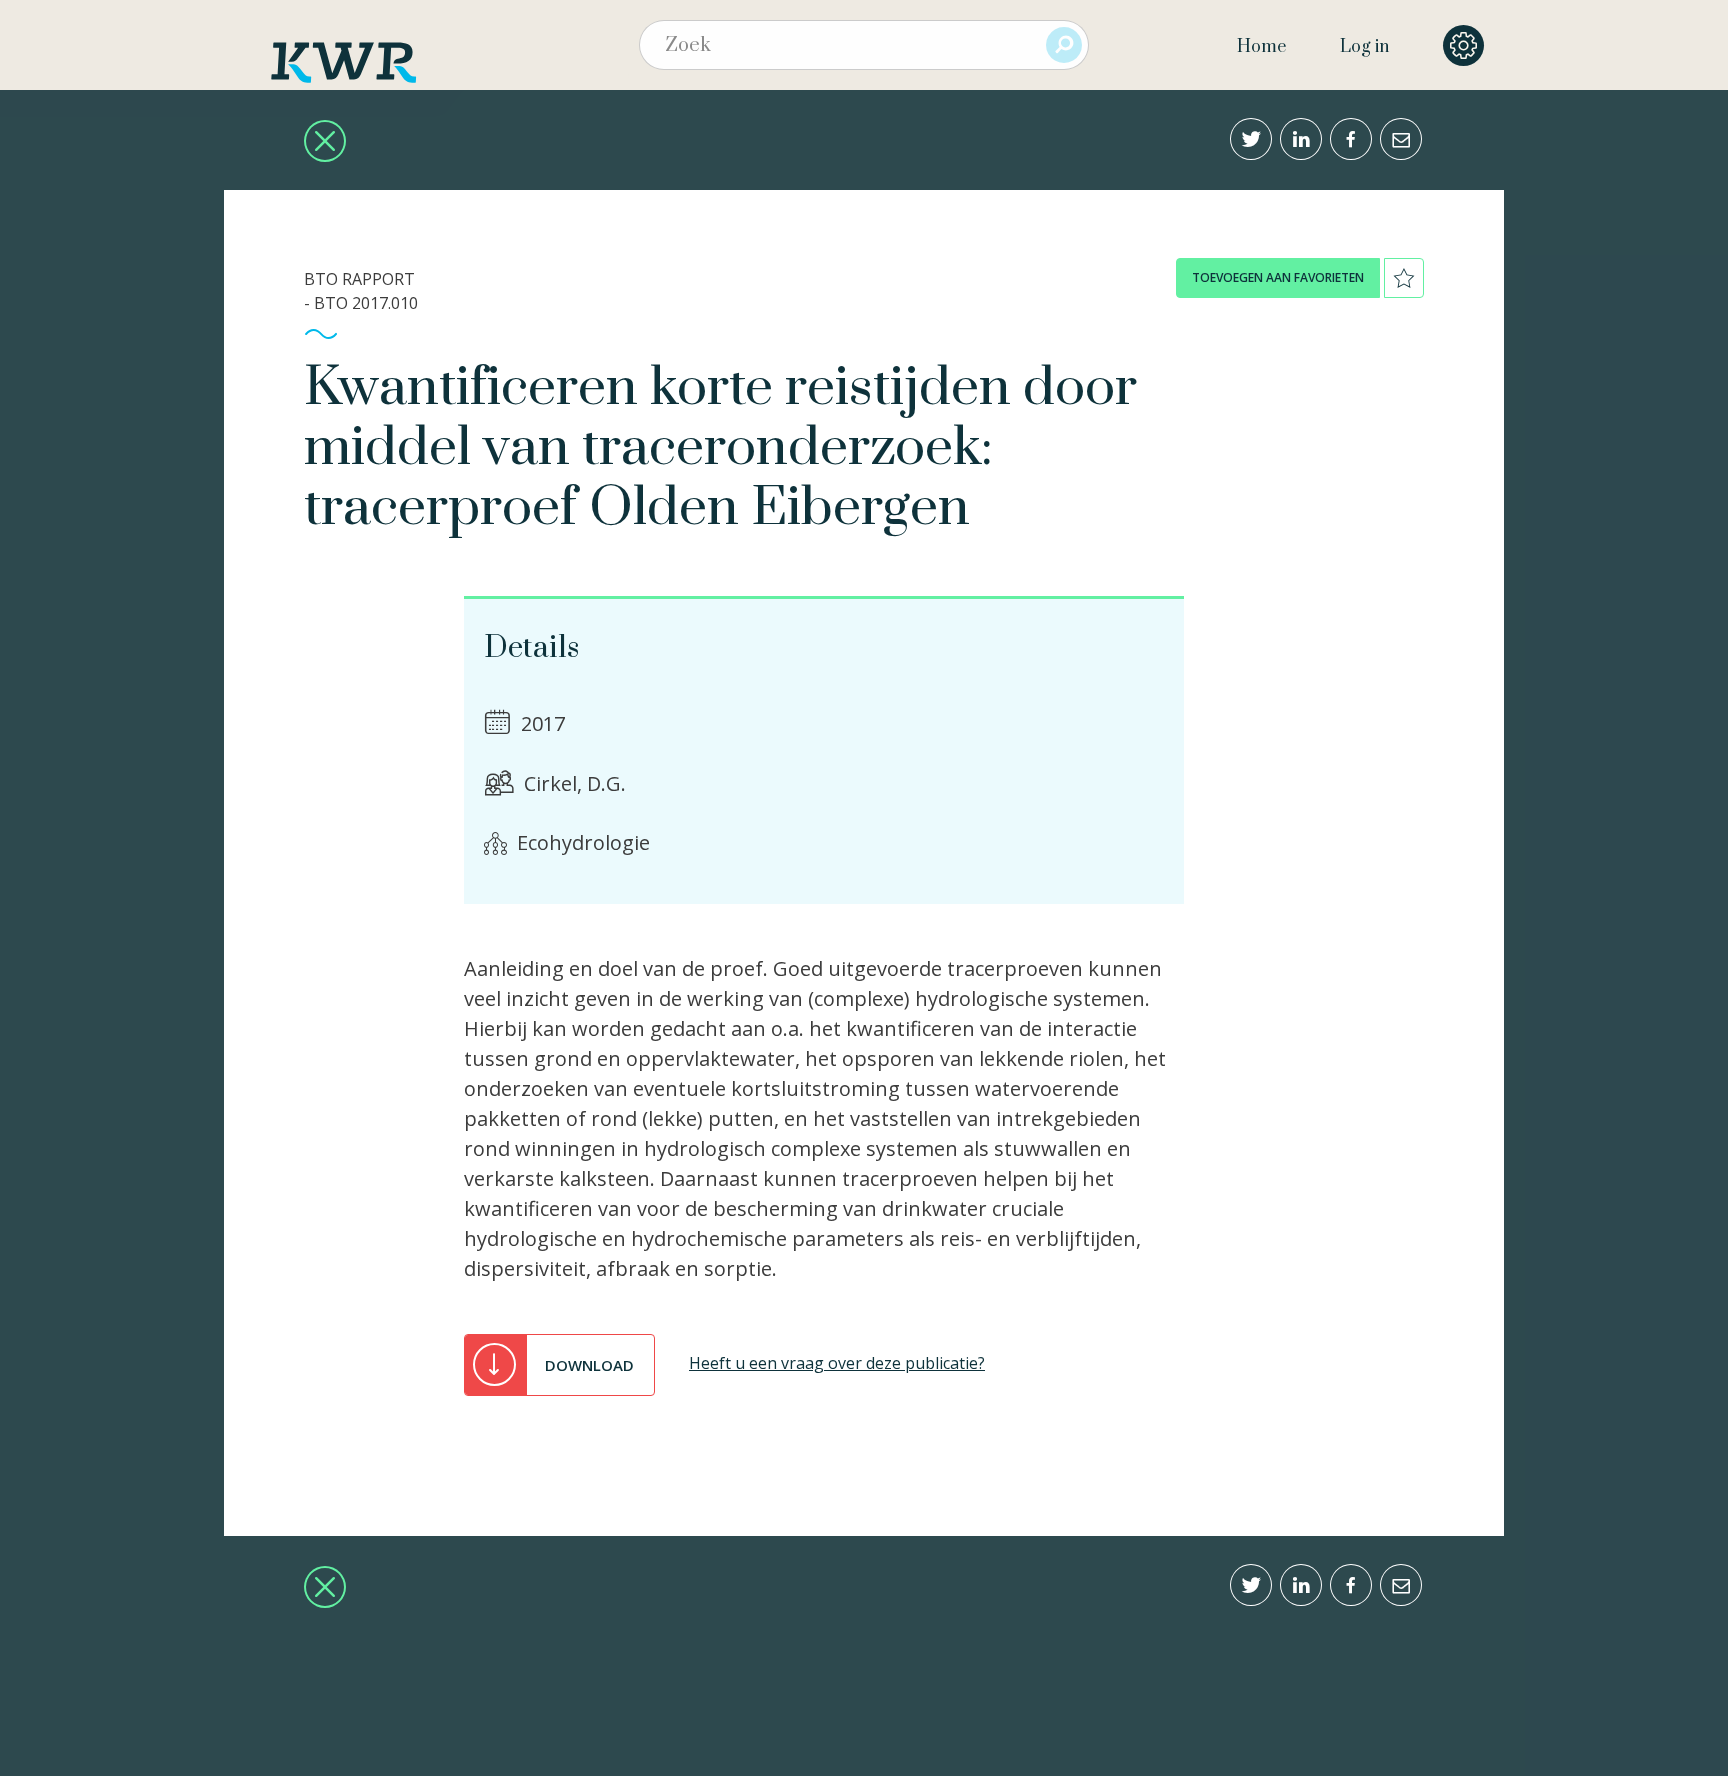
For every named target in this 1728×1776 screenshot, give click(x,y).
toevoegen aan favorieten (1278, 277)
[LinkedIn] (1301, 139)
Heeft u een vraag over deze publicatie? (837, 1363)
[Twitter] (1251, 139)
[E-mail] (1401, 139)
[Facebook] (1351, 139)
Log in (1364, 47)
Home (1261, 47)
